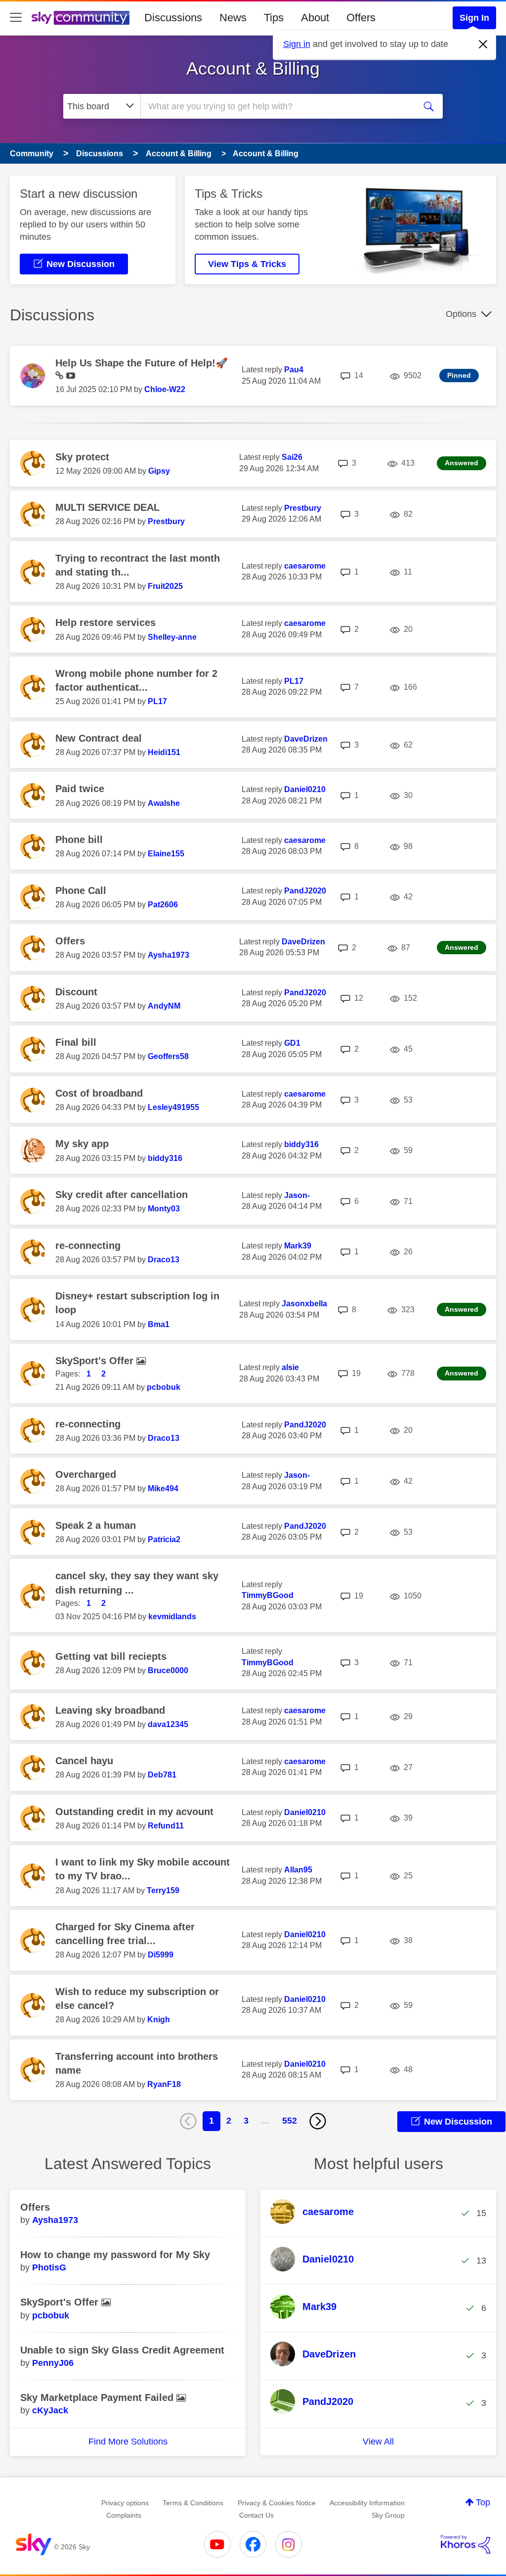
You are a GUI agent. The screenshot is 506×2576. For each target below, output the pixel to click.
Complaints (124, 2515)
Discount (76, 992)
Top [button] (483, 2502)
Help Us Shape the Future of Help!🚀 (142, 363)
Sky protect (82, 457)
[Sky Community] (81, 18)
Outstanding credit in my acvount (134, 1812)
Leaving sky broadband (110, 1710)
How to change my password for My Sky (115, 2255)
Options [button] (461, 314)
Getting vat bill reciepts (111, 1656)
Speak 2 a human (96, 1525)
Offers (361, 18)
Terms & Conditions (193, 2503)
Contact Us (256, 2515)
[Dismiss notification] (483, 44)
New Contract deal (99, 738)
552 (290, 2121)
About (315, 18)
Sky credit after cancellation (122, 1195)
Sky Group (388, 2515)
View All (378, 2442)
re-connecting (88, 1245)
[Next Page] (318, 2121)
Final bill (76, 1042)
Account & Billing (253, 68)
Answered (462, 463)
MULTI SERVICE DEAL (107, 507)
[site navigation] (16, 18)
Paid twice (80, 789)
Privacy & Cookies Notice (277, 2503)
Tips (274, 18)
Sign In (474, 18)
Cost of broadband (99, 1093)
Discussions (173, 18)
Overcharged (86, 1474)
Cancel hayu (84, 1761)
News (233, 18)
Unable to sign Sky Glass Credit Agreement (122, 2350)
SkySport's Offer (96, 1361)
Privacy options (125, 2503)
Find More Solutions (128, 2442)
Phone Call (81, 890)
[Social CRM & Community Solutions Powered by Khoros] (465, 2544)
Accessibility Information (367, 2503)
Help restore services (105, 622)
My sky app (82, 1144)
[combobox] (277, 106)
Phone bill (79, 840)
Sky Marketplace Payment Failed (98, 2398)
